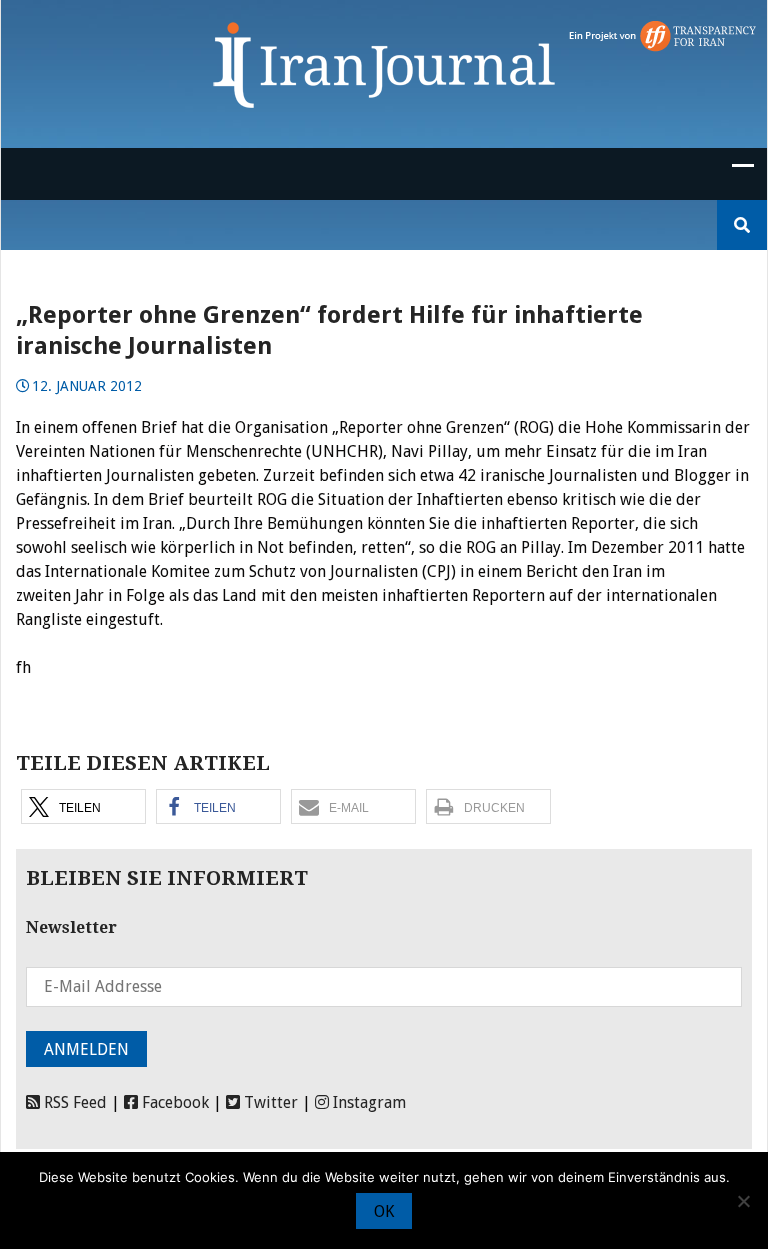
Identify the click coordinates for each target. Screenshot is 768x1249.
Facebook (173, 1102)
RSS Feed (73, 1102)
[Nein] (743, 1201)
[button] (83, 806)
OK (384, 1211)
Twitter (269, 1102)
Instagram (367, 1102)
